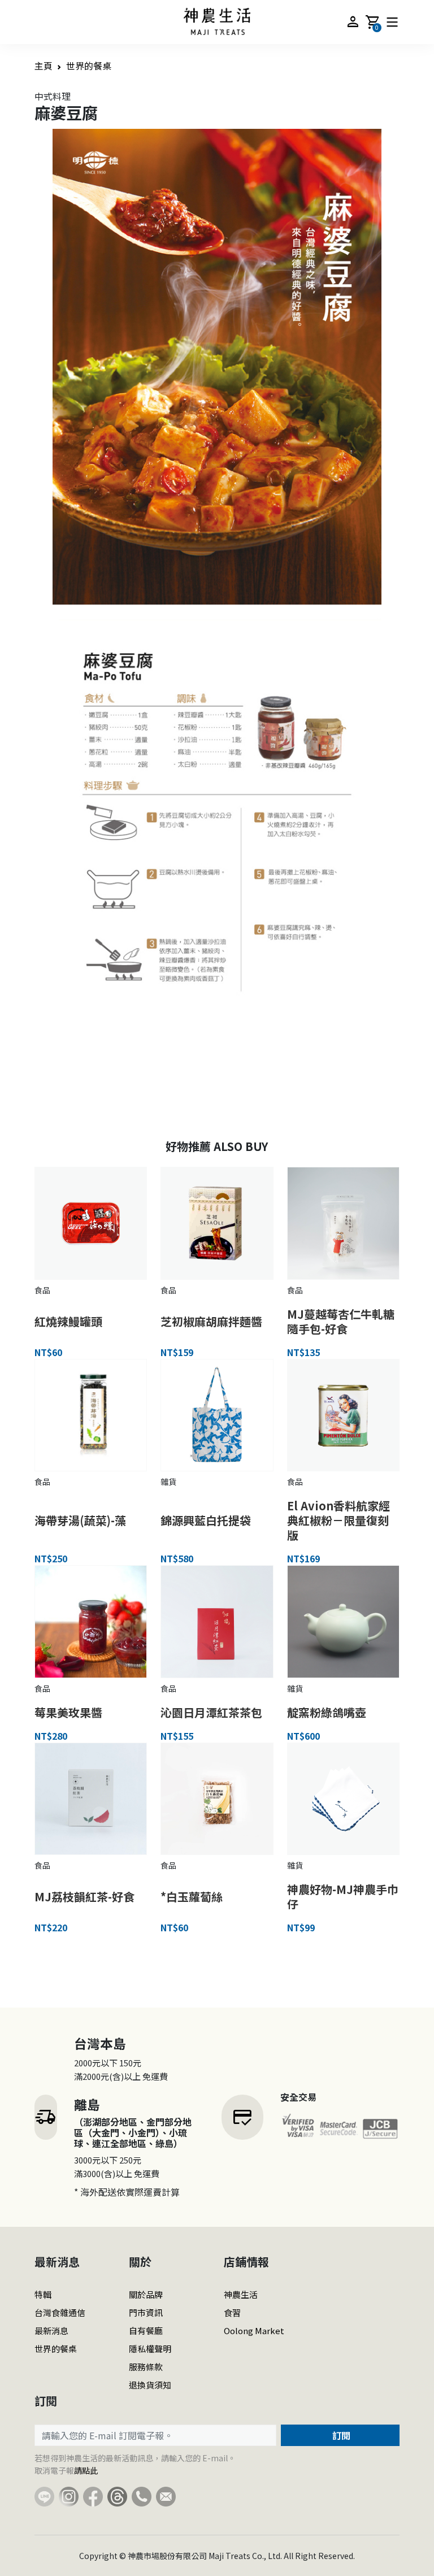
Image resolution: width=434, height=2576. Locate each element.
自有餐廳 (146, 2330)
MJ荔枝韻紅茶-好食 (84, 1897)
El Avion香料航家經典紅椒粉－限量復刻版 (338, 1520)
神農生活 (241, 2294)
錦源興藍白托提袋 (206, 1520)
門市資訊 (146, 2312)
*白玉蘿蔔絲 (192, 1897)
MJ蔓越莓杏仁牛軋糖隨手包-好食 (341, 1321)
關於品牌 (146, 2294)
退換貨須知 (150, 2385)
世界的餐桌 (89, 66)
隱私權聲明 (150, 2349)
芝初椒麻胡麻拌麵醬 (211, 1321)
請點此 (86, 2470)
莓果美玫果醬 (68, 1712)
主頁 (44, 66)
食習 (232, 2312)
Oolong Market (254, 2330)
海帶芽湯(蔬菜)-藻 (80, 1520)
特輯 (43, 2294)
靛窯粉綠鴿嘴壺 (327, 1712)
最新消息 (51, 2330)
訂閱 (340, 2435)
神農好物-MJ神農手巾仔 (343, 1897)
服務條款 (146, 2367)
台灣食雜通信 (60, 2312)
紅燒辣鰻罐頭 (68, 1321)
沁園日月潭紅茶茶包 (211, 1712)
